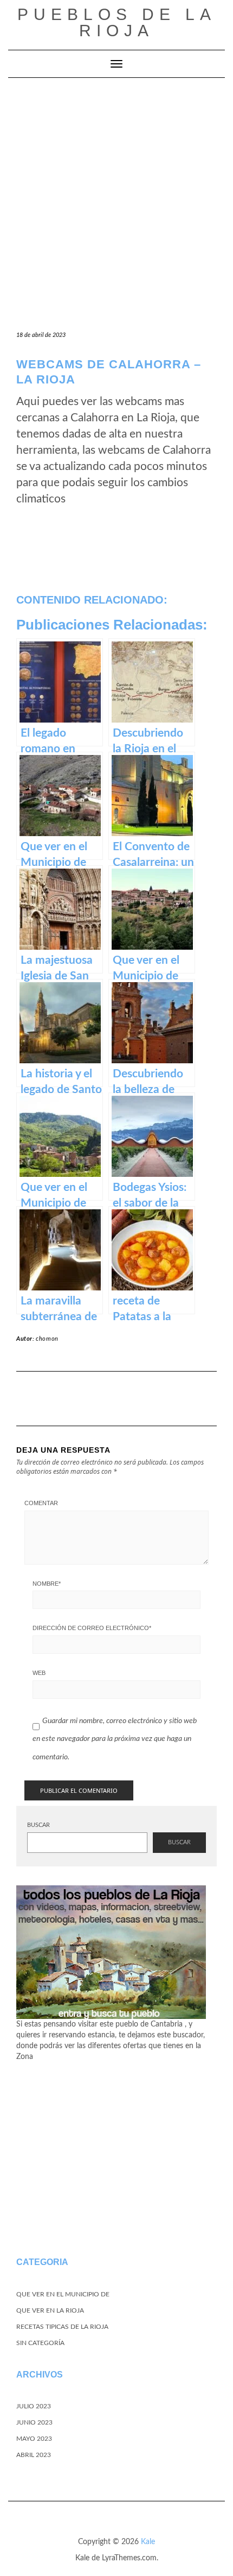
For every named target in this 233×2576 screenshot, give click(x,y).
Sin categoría (40, 2343)
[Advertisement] (116, 200)
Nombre (47, 1584)
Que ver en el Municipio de (63, 2294)
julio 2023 (34, 2406)
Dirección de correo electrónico (92, 1628)
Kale (148, 2542)
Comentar (41, 1503)
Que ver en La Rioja (50, 2310)
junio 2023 (34, 2422)
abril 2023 (34, 2455)
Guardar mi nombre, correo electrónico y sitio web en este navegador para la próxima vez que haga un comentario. (115, 1739)
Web (39, 1673)
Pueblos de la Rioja (117, 22)
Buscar (38, 1825)
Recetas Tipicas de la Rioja (62, 2327)
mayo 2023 (34, 2439)
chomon (47, 1339)
